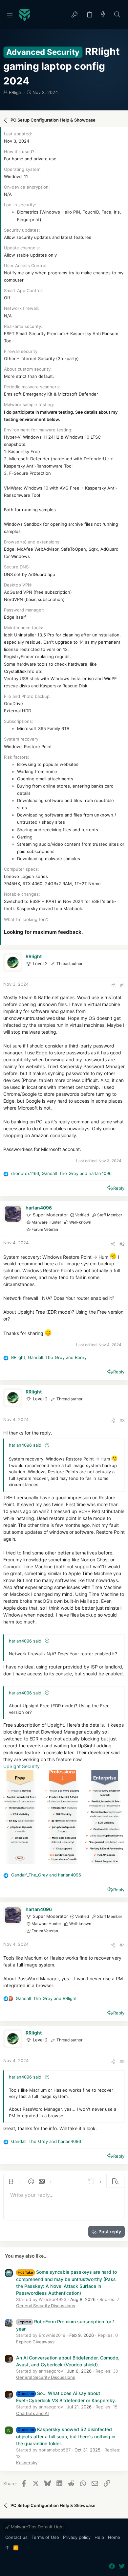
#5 (122, 2061)
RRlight (16, 92)
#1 (122, 985)
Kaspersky (27, 2463)
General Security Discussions (46, 2306)
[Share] (113, 985)
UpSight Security (21, 1766)
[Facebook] (112, 2566)
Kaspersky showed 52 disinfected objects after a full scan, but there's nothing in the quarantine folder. (66, 2436)
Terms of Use (45, 2537)
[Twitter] (122, 2566)
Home (114, 2537)
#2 (122, 1244)
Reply (119, 1188)
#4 (122, 1945)
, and (61, 1173)
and (46, 1875)
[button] (10, 15)
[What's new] (103, 15)
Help (99, 2537)
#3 (122, 1420)
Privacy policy (77, 2537)
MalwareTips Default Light (37, 2527)
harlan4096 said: (26, 1445)
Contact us (16, 2537)
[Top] (7, 2548)
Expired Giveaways (35, 2342)
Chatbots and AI (32, 2413)
